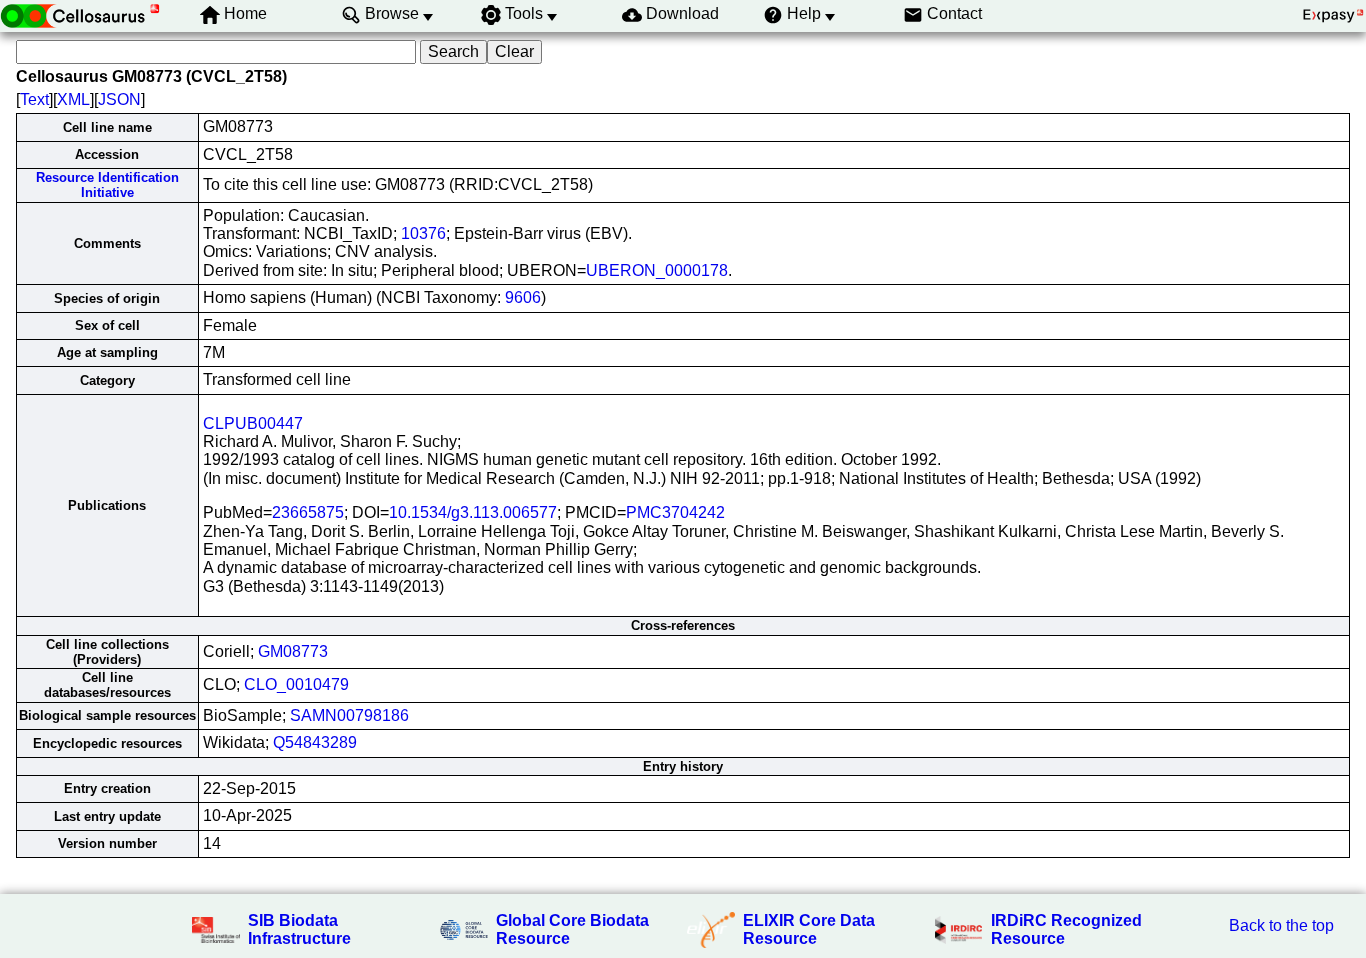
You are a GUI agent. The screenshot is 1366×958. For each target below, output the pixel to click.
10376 (423, 233)
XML (73, 99)
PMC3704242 (675, 512)
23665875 (308, 512)
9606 (523, 297)
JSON (119, 99)
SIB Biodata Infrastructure (299, 929)
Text (34, 99)
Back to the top (1281, 925)
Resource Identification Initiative (107, 185)
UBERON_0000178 (657, 270)
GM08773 (293, 651)
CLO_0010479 (296, 684)
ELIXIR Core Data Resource (809, 929)
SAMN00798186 (349, 715)
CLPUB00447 (253, 423)
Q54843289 (315, 742)
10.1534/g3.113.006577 (473, 512)
